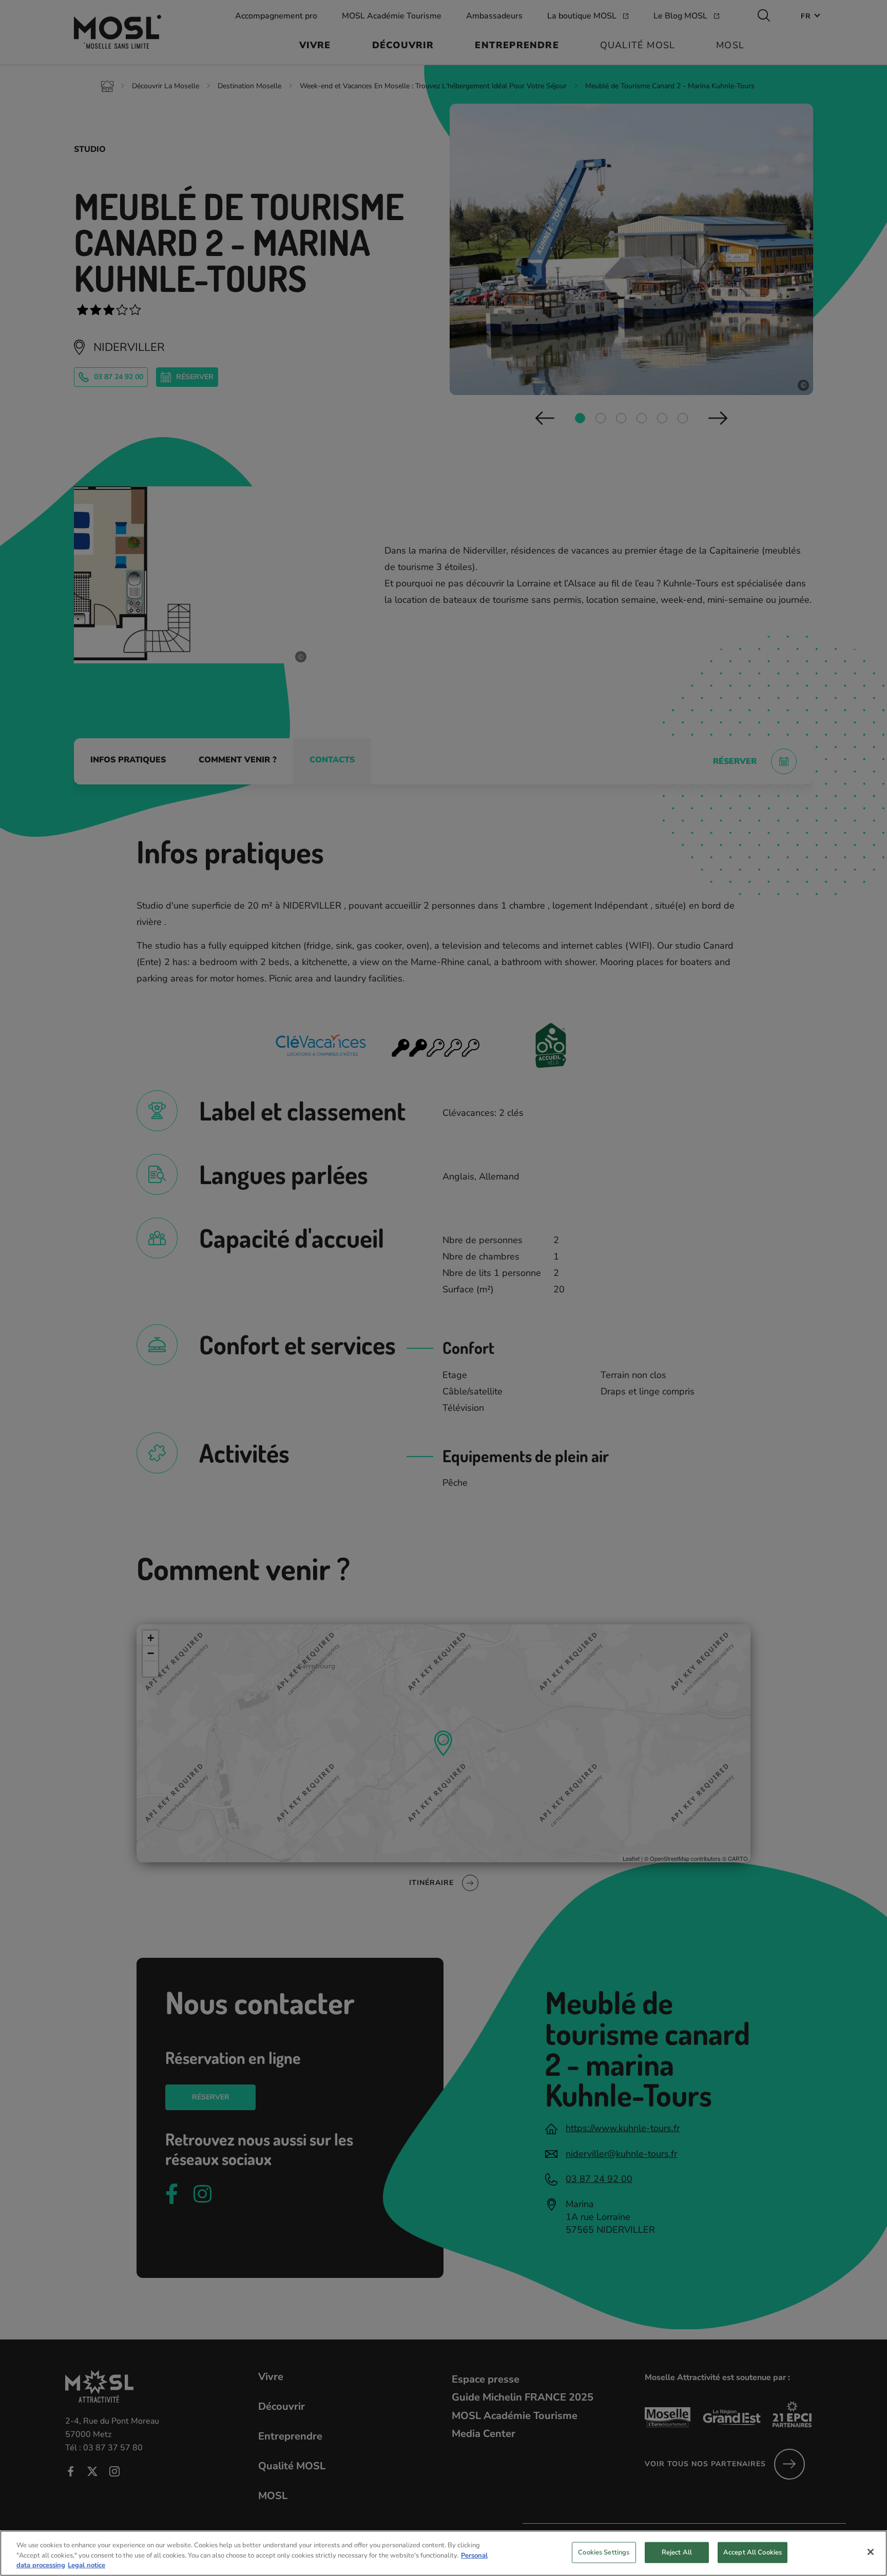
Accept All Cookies (753, 2552)
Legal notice (86, 2565)
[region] (444, 2553)
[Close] (871, 2552)
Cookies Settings (604, 2552)
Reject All (677, 2552)
